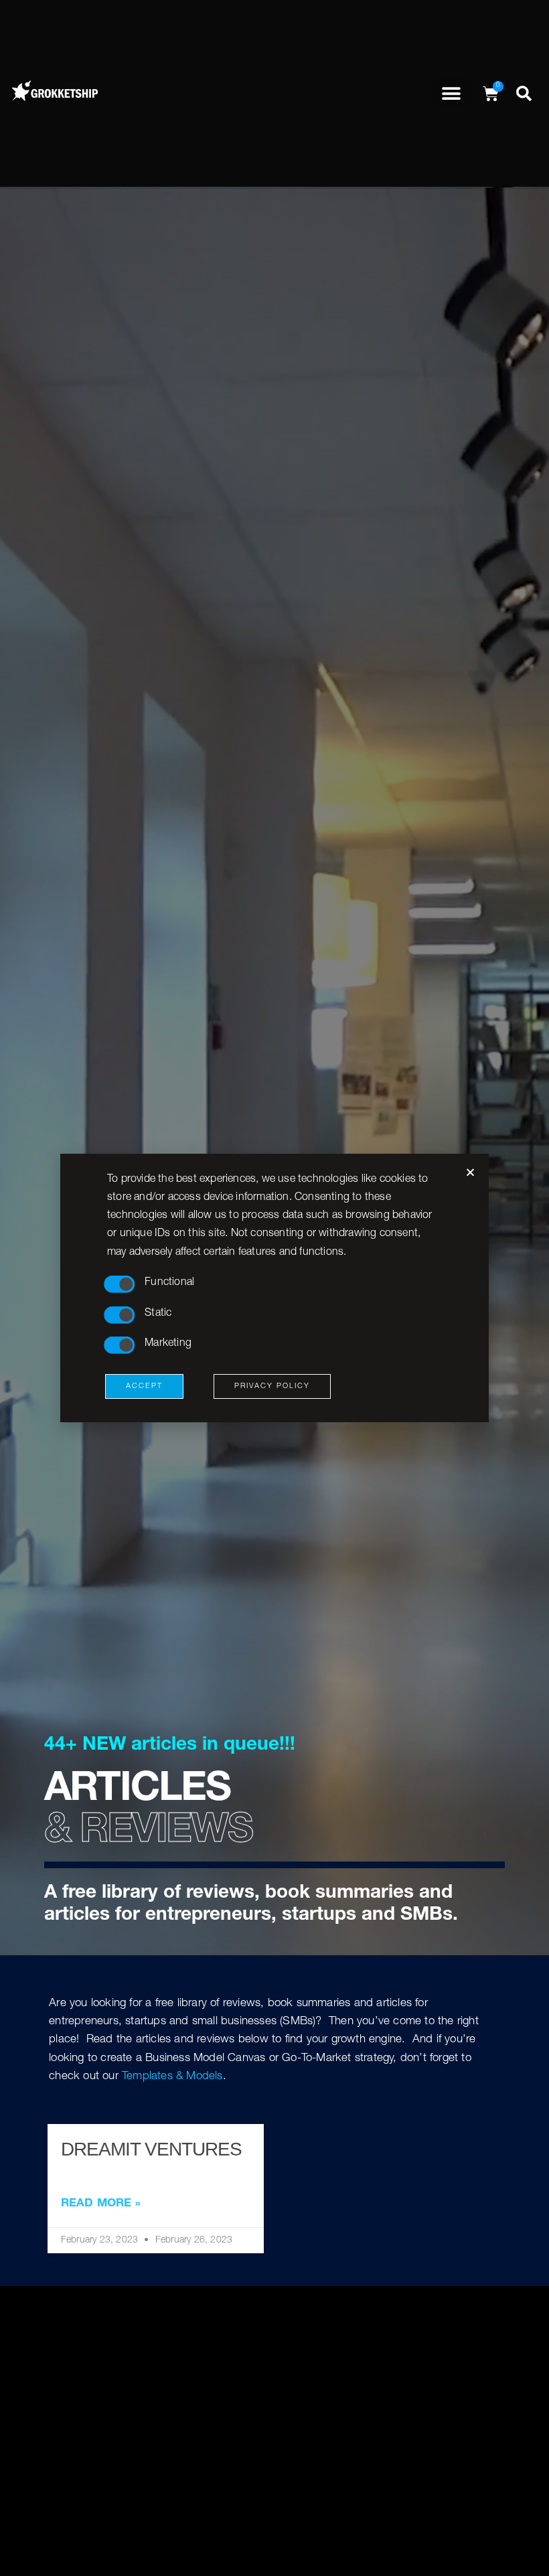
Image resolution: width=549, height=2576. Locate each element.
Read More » (101, 2204)
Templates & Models (172, 2077)
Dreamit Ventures (151, 2149)
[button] (452, 93)
